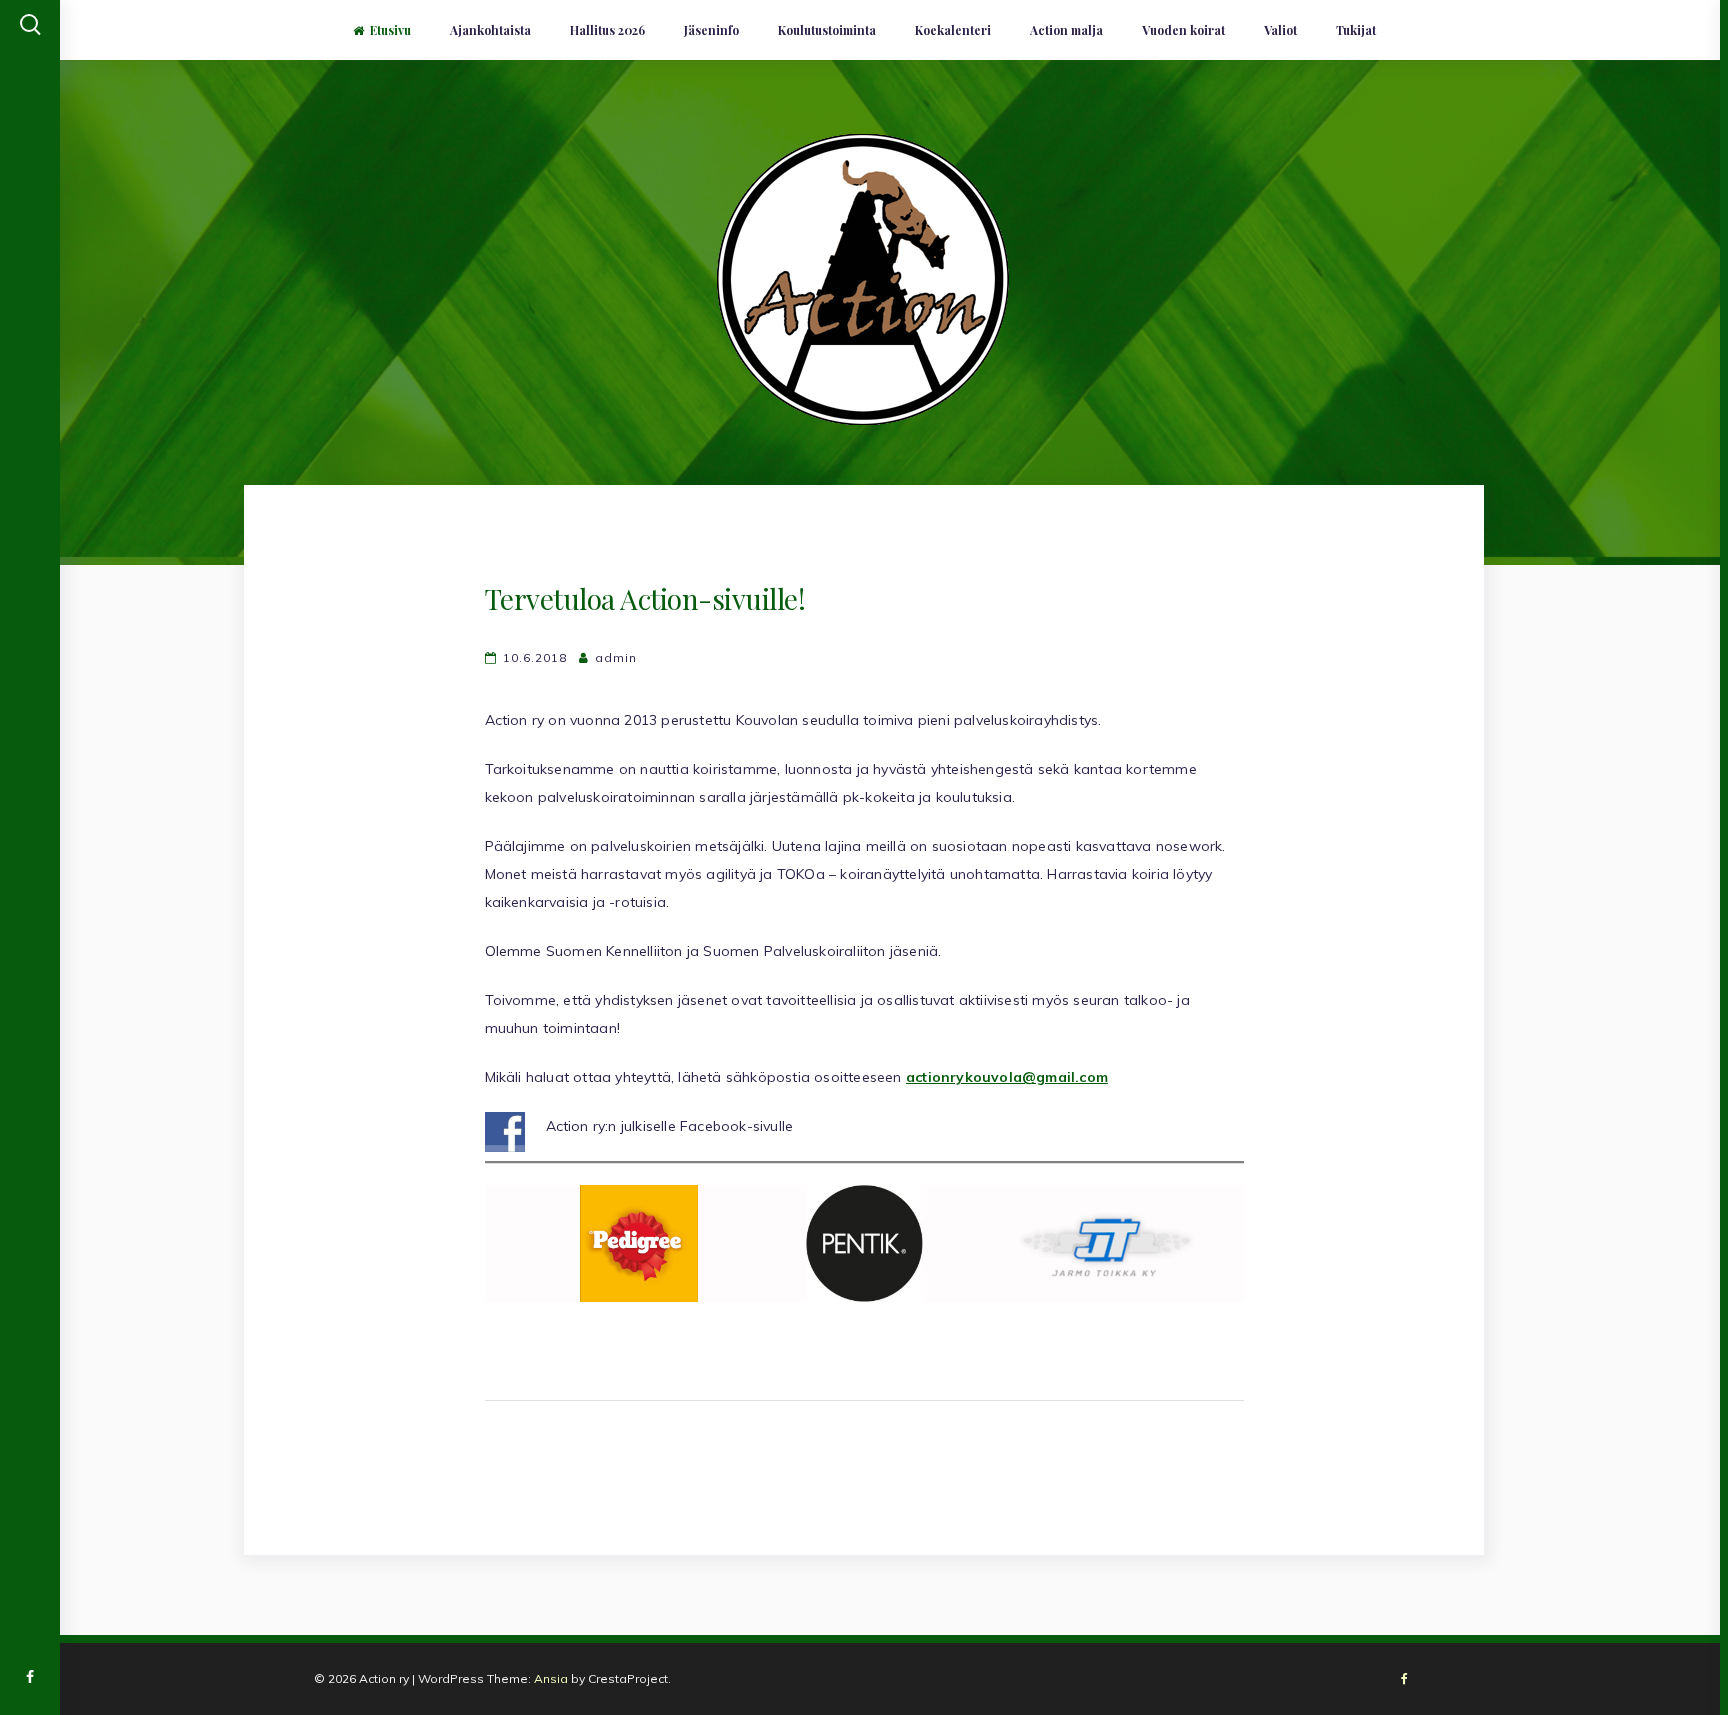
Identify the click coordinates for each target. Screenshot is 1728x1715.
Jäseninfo (711, 30)
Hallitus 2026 (607, 30)
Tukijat (1356, 30)
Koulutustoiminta (827, 30)
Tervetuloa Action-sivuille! (645, 598)
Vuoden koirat (1183, 30)
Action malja (1066, 30)
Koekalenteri (953, 30)
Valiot (1280, 30)
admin (616, 657)
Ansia (551, 1678)
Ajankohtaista (490, 30)
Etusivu (390, 30)
